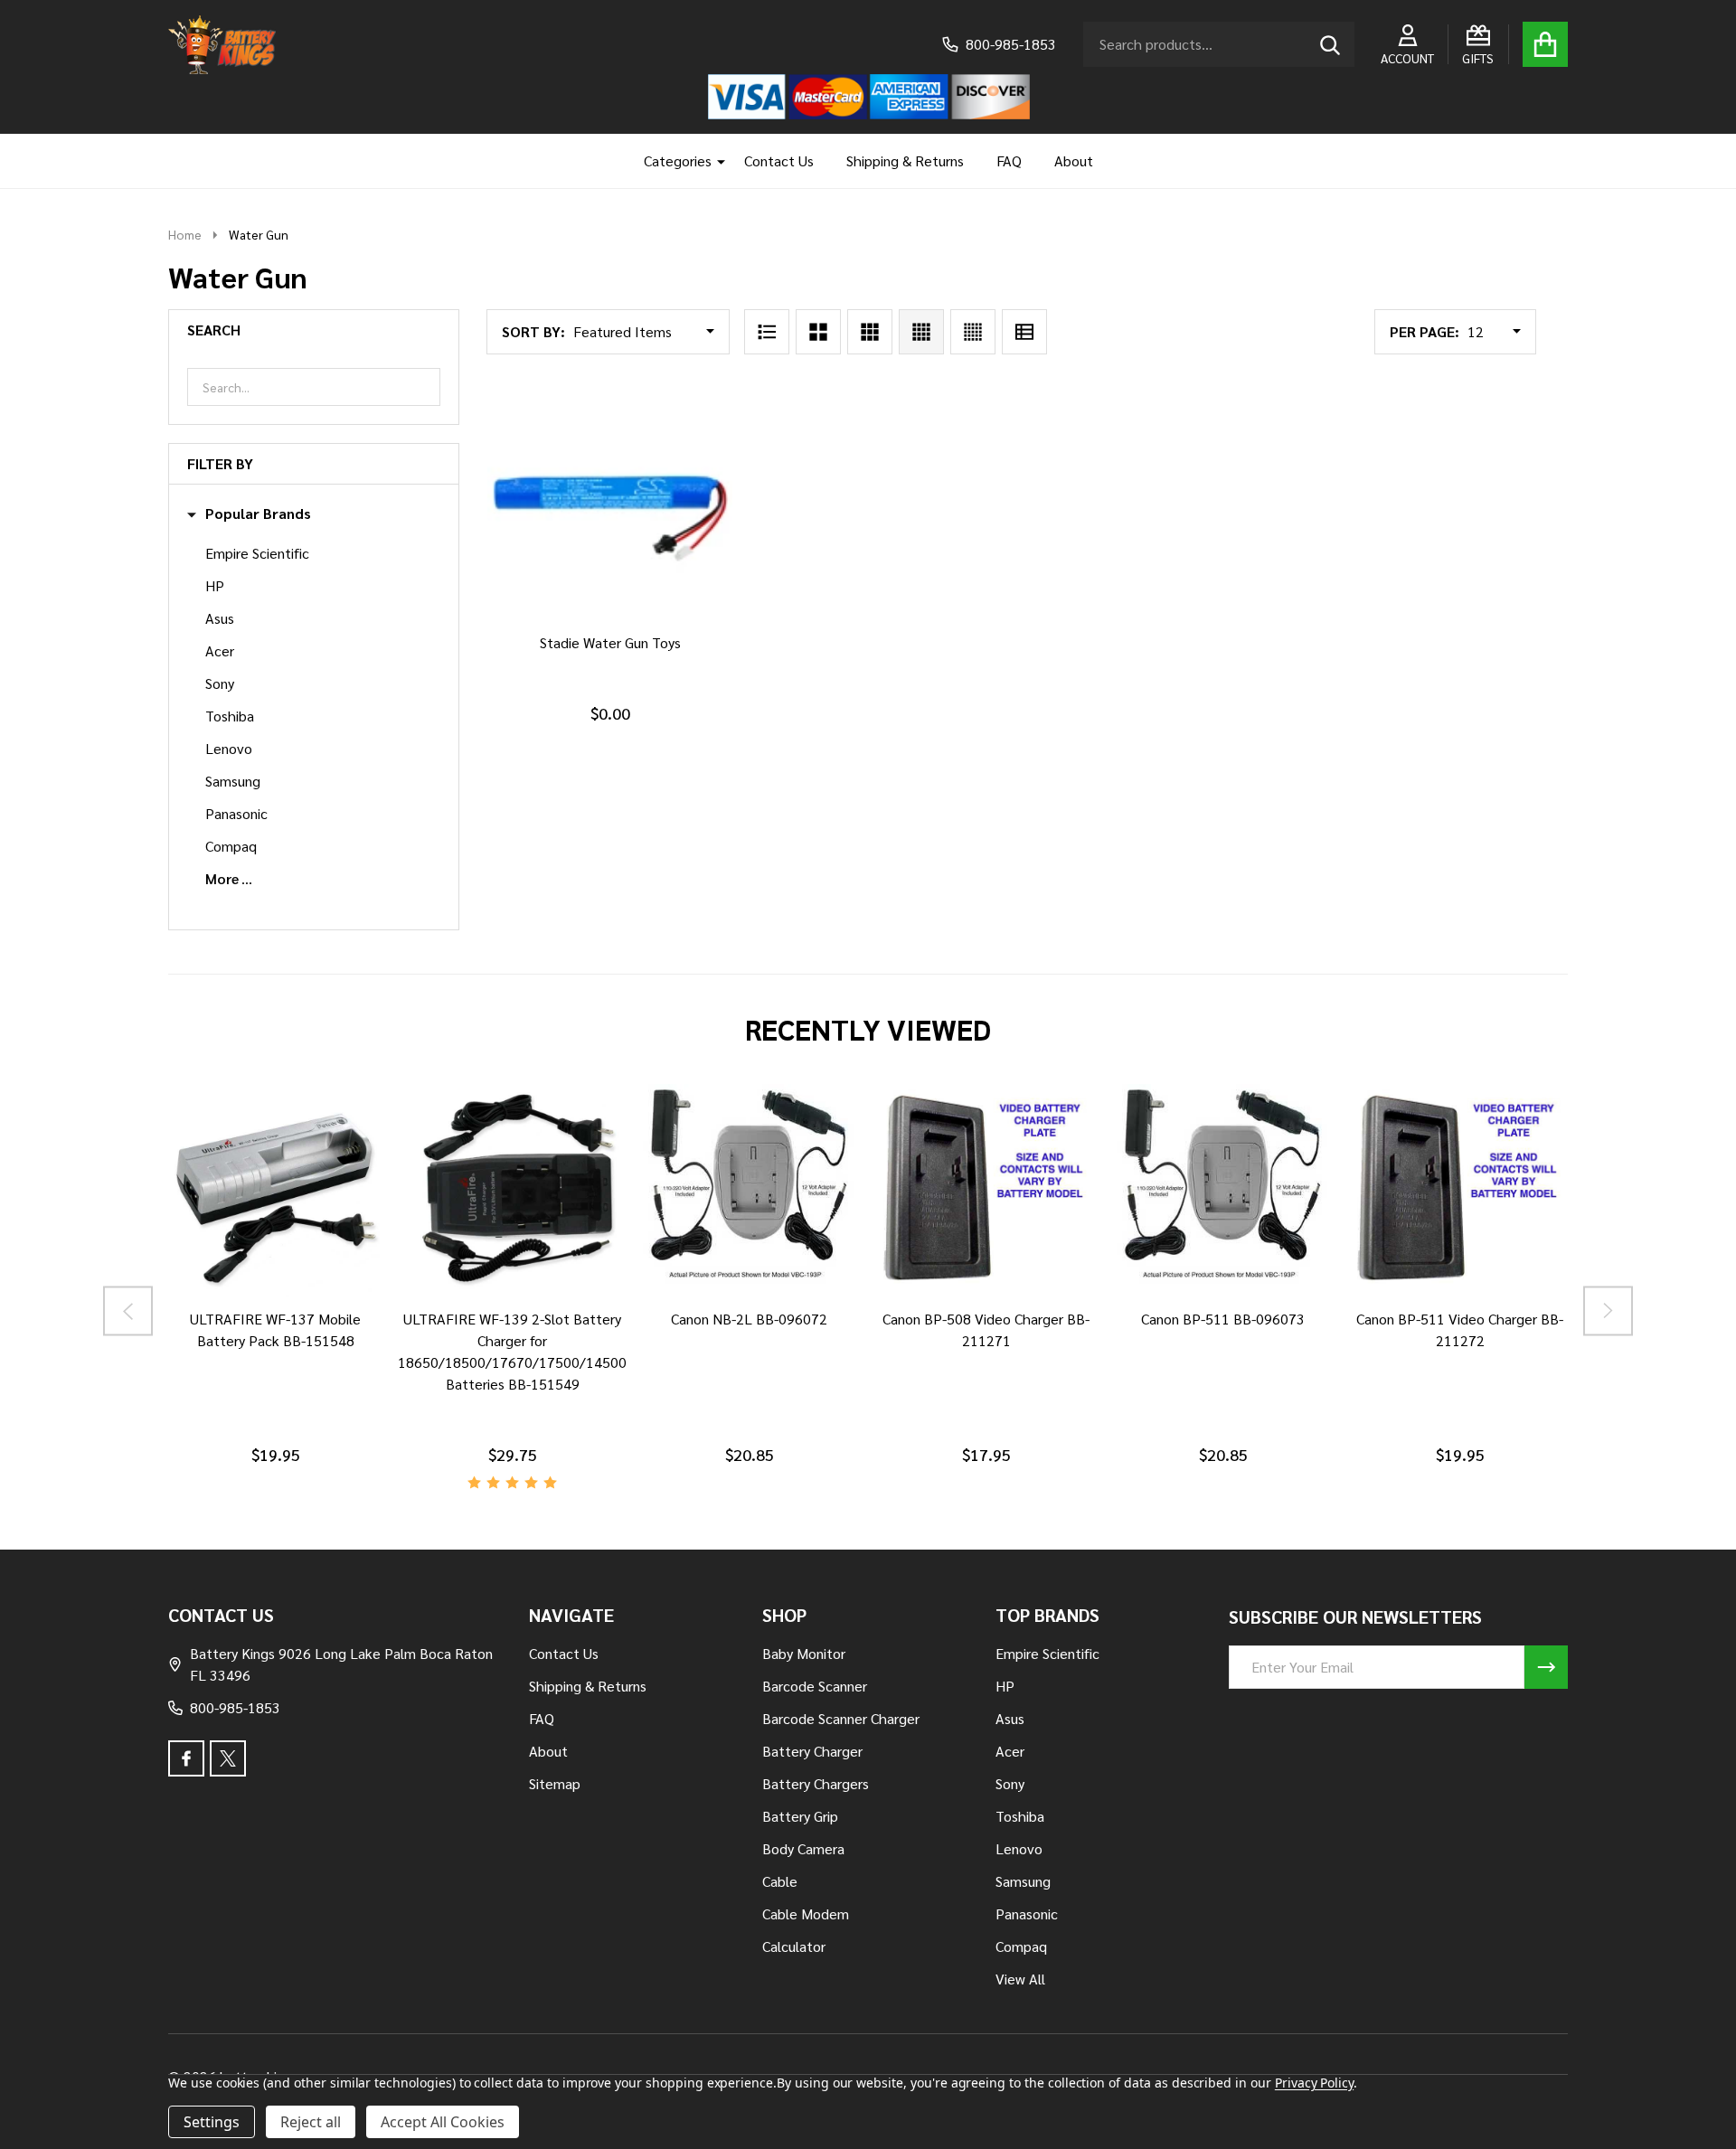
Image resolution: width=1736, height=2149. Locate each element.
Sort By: (533, 331)
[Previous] (128, 1310)
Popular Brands (258, 514)
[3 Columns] (870, 332)
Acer (220, 650)
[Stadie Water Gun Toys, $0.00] (609, 499)
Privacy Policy (1314, 2083)
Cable (780, 1881)
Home (185, 234)
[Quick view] (650, 639)
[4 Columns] (921, 332)
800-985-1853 (235, 1707)
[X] (228, 1758)
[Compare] (254, 1315)
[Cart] (1545, 44)
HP (215, 585)
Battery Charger (812, 1751)
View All (1020, 1979)
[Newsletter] (1546, 1667)
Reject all (311, 2122)
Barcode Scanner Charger (841, 1718)
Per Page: (1425, 331)
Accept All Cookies (443, 2122)
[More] (714, 161)
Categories (678, 160)
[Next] (1608, 1310)
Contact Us (779, 160)
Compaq (231, 846)
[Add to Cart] (607, 639)
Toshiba (230, 716)
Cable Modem (806, 1913)
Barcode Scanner (815, 1686)
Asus (220, 618)
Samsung (233, 781)
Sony (220, 683)
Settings (212, 2122)
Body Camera (803, 1848)
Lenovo (229, 748)
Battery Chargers (816, 1783)
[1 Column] (767, 332)
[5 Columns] (973, 332)
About (1074, 160)
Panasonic (236, 813)
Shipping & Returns (905, 160)
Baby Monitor (804, 1653)
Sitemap (555, 1783)
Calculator (794, 1946)
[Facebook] (186, 1758)
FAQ (1009, 160)
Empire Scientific (257, 553)
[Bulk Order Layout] (1024, 332)
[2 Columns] (818, 332)
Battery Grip (800, 1816)
